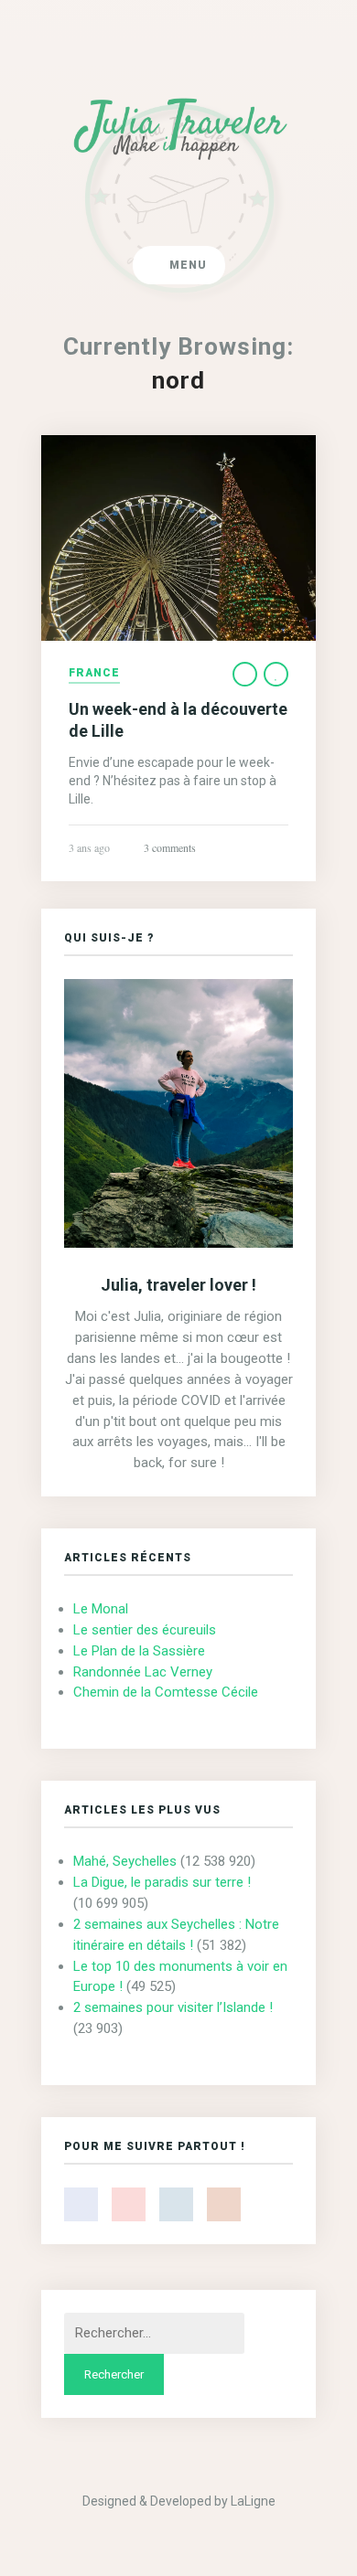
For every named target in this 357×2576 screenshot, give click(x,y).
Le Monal (101, 1609)
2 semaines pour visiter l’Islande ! (173, 2007)
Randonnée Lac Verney (143, 1672)
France (94, 673)
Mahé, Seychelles (125, 1861)
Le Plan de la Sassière (139, 1651)
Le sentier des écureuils (145, 1630)
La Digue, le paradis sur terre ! (162, 1882)
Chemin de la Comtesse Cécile (166, 1692)
